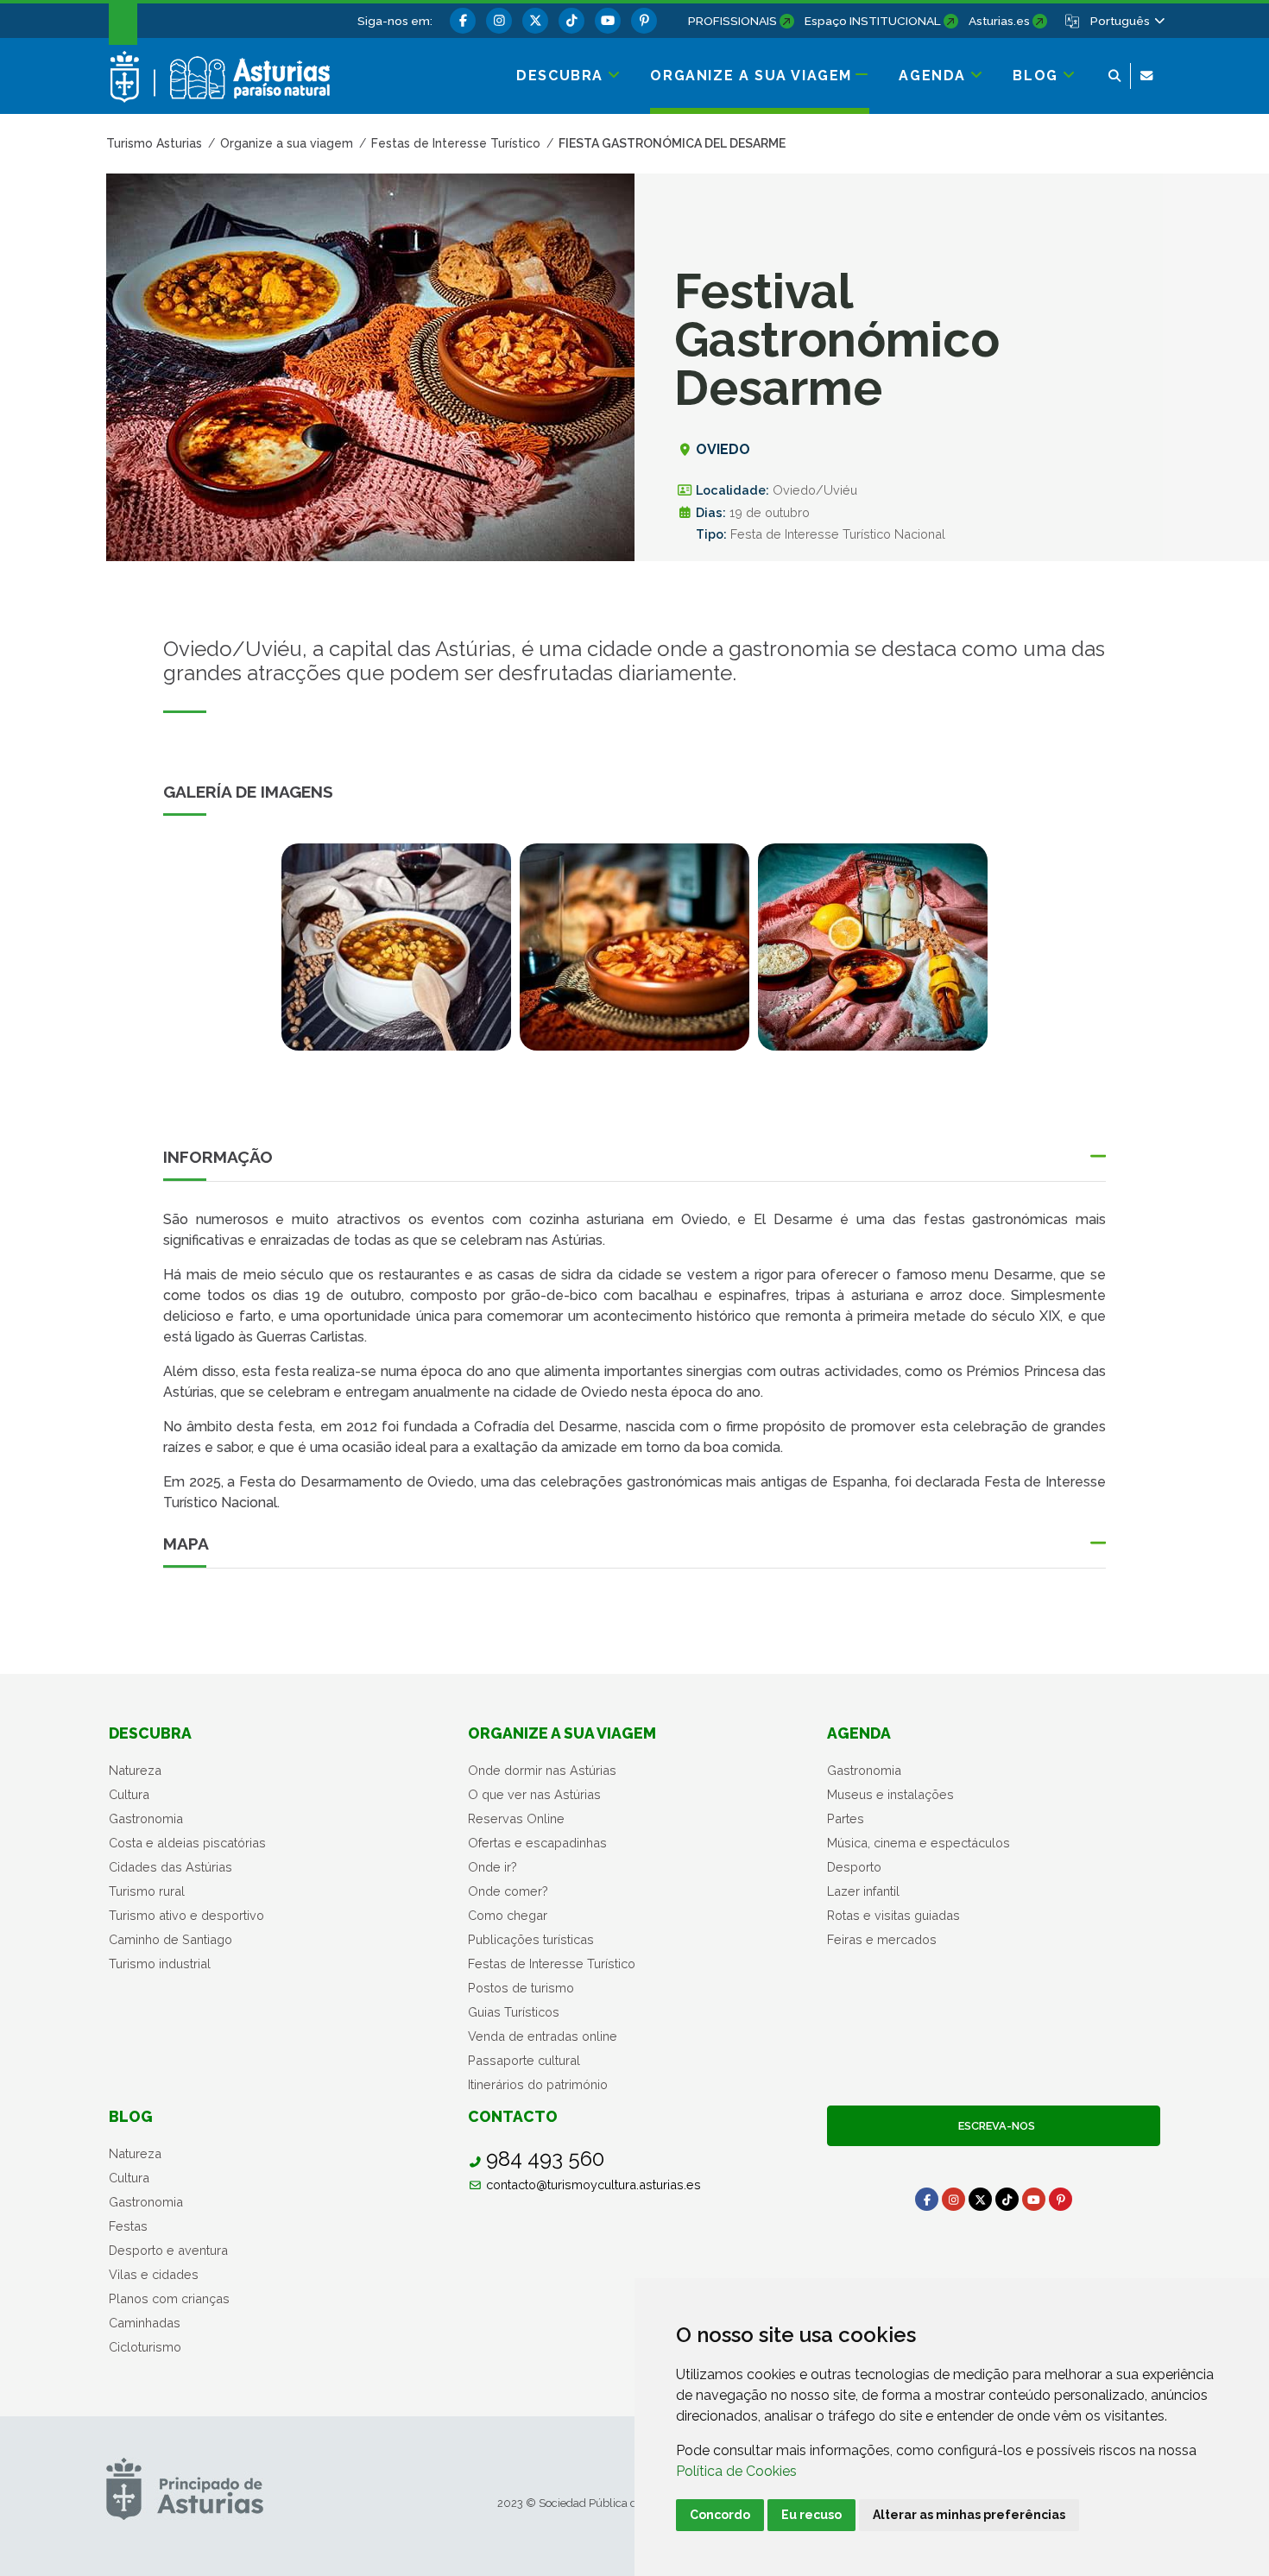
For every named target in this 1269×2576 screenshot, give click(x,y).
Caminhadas (145, 2323)
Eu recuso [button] (811, 2515)
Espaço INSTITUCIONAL (873, 21)
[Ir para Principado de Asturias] (185, 2488)
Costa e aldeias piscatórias (187, 1843)
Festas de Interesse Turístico (552, 1964)
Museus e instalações (890, 1794)
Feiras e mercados (882, 1939)
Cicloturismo (145, 2347)
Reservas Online (516, 1818)
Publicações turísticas (531, 1939)
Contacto (513, 2116)
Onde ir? (492, 1867)
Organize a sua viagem (562, 1733)
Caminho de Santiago (170, 1939)
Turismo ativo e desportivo (186, 1915)
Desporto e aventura (168, 2250)
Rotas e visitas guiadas (893, 1915)
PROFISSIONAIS (732, 21)
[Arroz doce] (873, 947)
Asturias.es (999, 21)
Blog (131, 2116)
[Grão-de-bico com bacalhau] (396, 947)
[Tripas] (634, 947)
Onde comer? (508, 1891)
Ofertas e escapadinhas (537, 1843)
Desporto (854, 1867)
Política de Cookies (736, 2471)
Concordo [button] (720, 2515)
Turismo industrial (160, 1964)
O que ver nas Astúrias (534, 1794)
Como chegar (508, 1915)
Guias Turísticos (514, 2012)
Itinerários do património (538, 2084)
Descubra (150, 1733)
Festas (128, 2226)
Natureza (135, 1770)
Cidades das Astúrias (170, 1867)
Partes (846, 1818)
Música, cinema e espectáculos (919, 1843)
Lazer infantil (863, 1891)
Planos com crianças (169, 2298)
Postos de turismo (521, 1988)
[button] (1127, 21)
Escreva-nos (994, 2126)
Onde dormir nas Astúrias (542, 1770)
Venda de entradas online (543, 2036)
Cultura (129, 1794)
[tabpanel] (396, 957)
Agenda (859, 1733)
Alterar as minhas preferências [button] (969, 2515)
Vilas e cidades (154, 2274)
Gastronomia (146, 1818)
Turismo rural (147, 1891)
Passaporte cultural (524, 2060)
